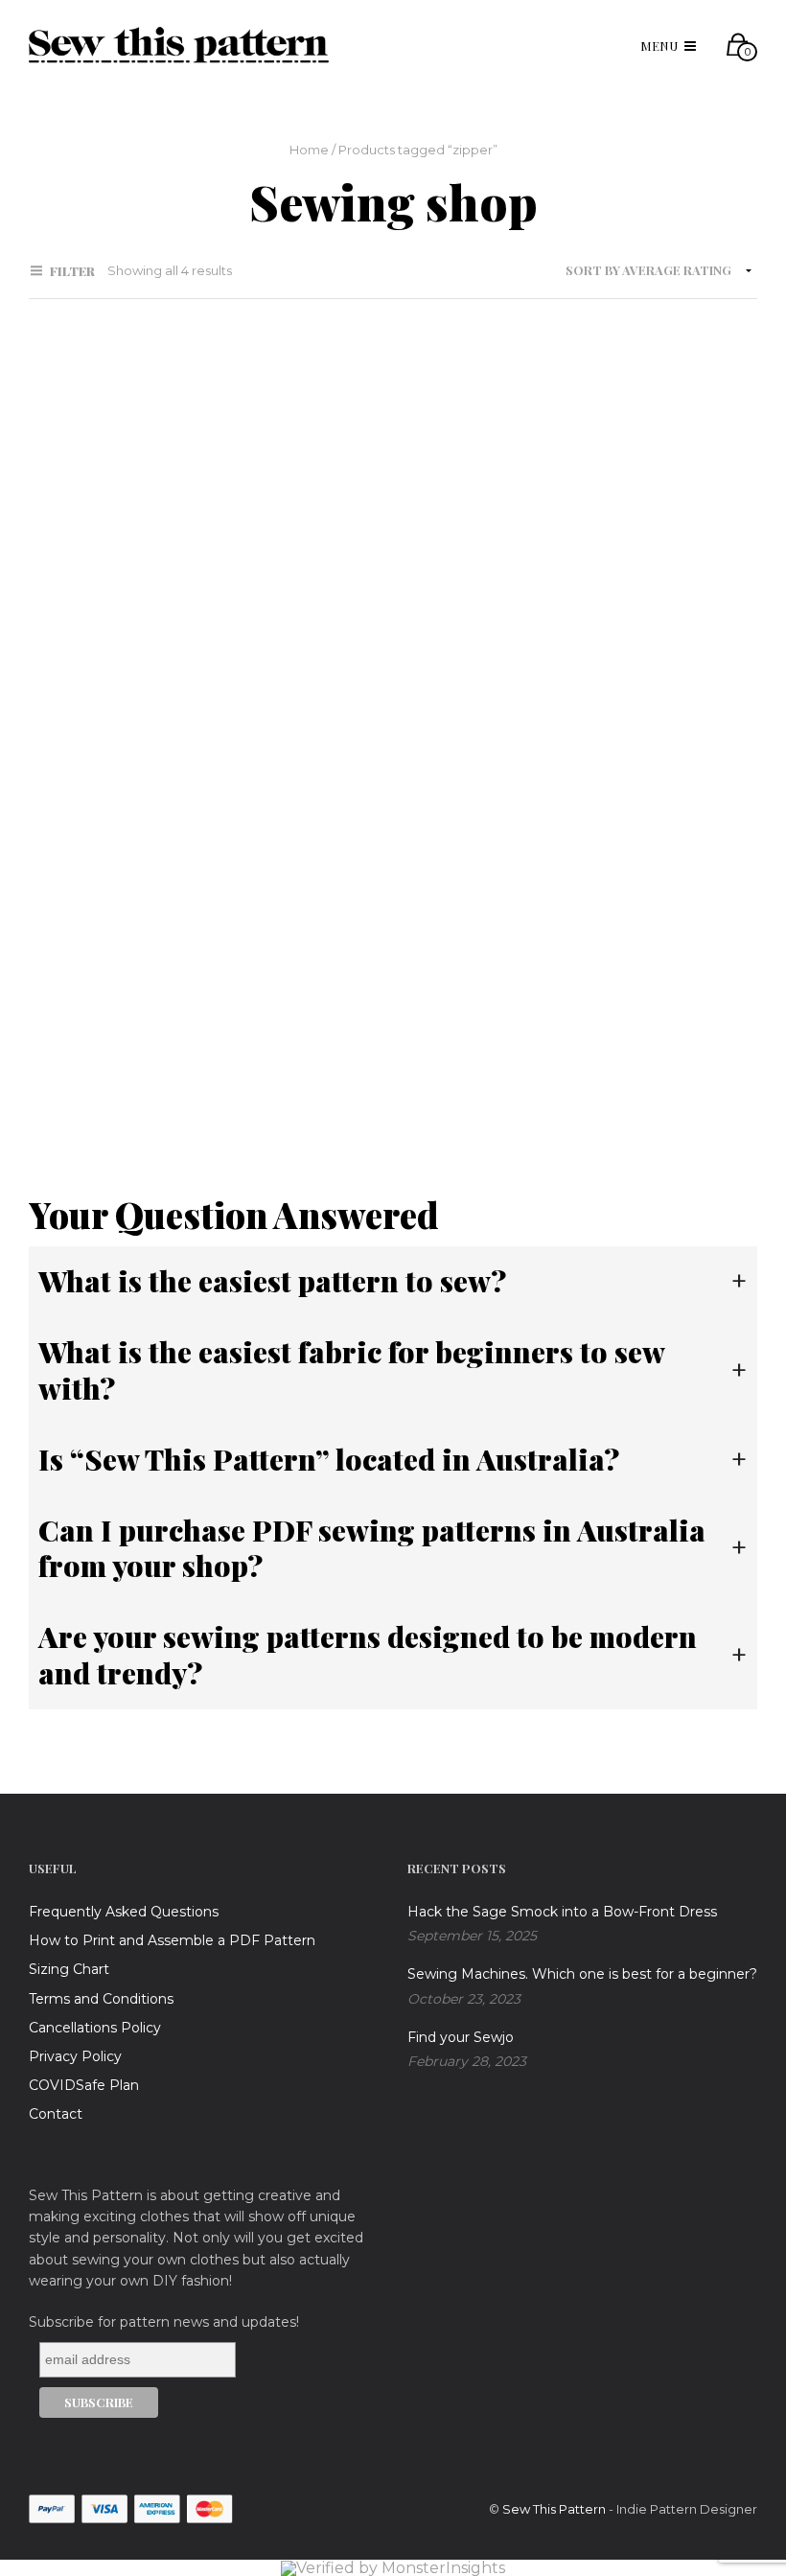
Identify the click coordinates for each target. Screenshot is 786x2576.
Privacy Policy (75, 2056)
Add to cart (87, 712)
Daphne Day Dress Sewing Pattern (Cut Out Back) (624, 633)
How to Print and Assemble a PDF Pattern (172, 1940)
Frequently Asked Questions (124, 1912)
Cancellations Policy (95, 2028)
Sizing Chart (69, 1969)
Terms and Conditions (101, 1999)
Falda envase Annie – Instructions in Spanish (104, 1060)
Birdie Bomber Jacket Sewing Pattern (102, 633)
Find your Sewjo (461, 2037)
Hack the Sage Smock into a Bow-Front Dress (562, 1912)
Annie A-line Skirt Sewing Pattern (364, 633)
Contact (56, 2114)
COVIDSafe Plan (84, 2085)
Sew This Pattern (554, 2509)
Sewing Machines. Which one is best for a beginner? (582, 1974)
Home (309, 150)
